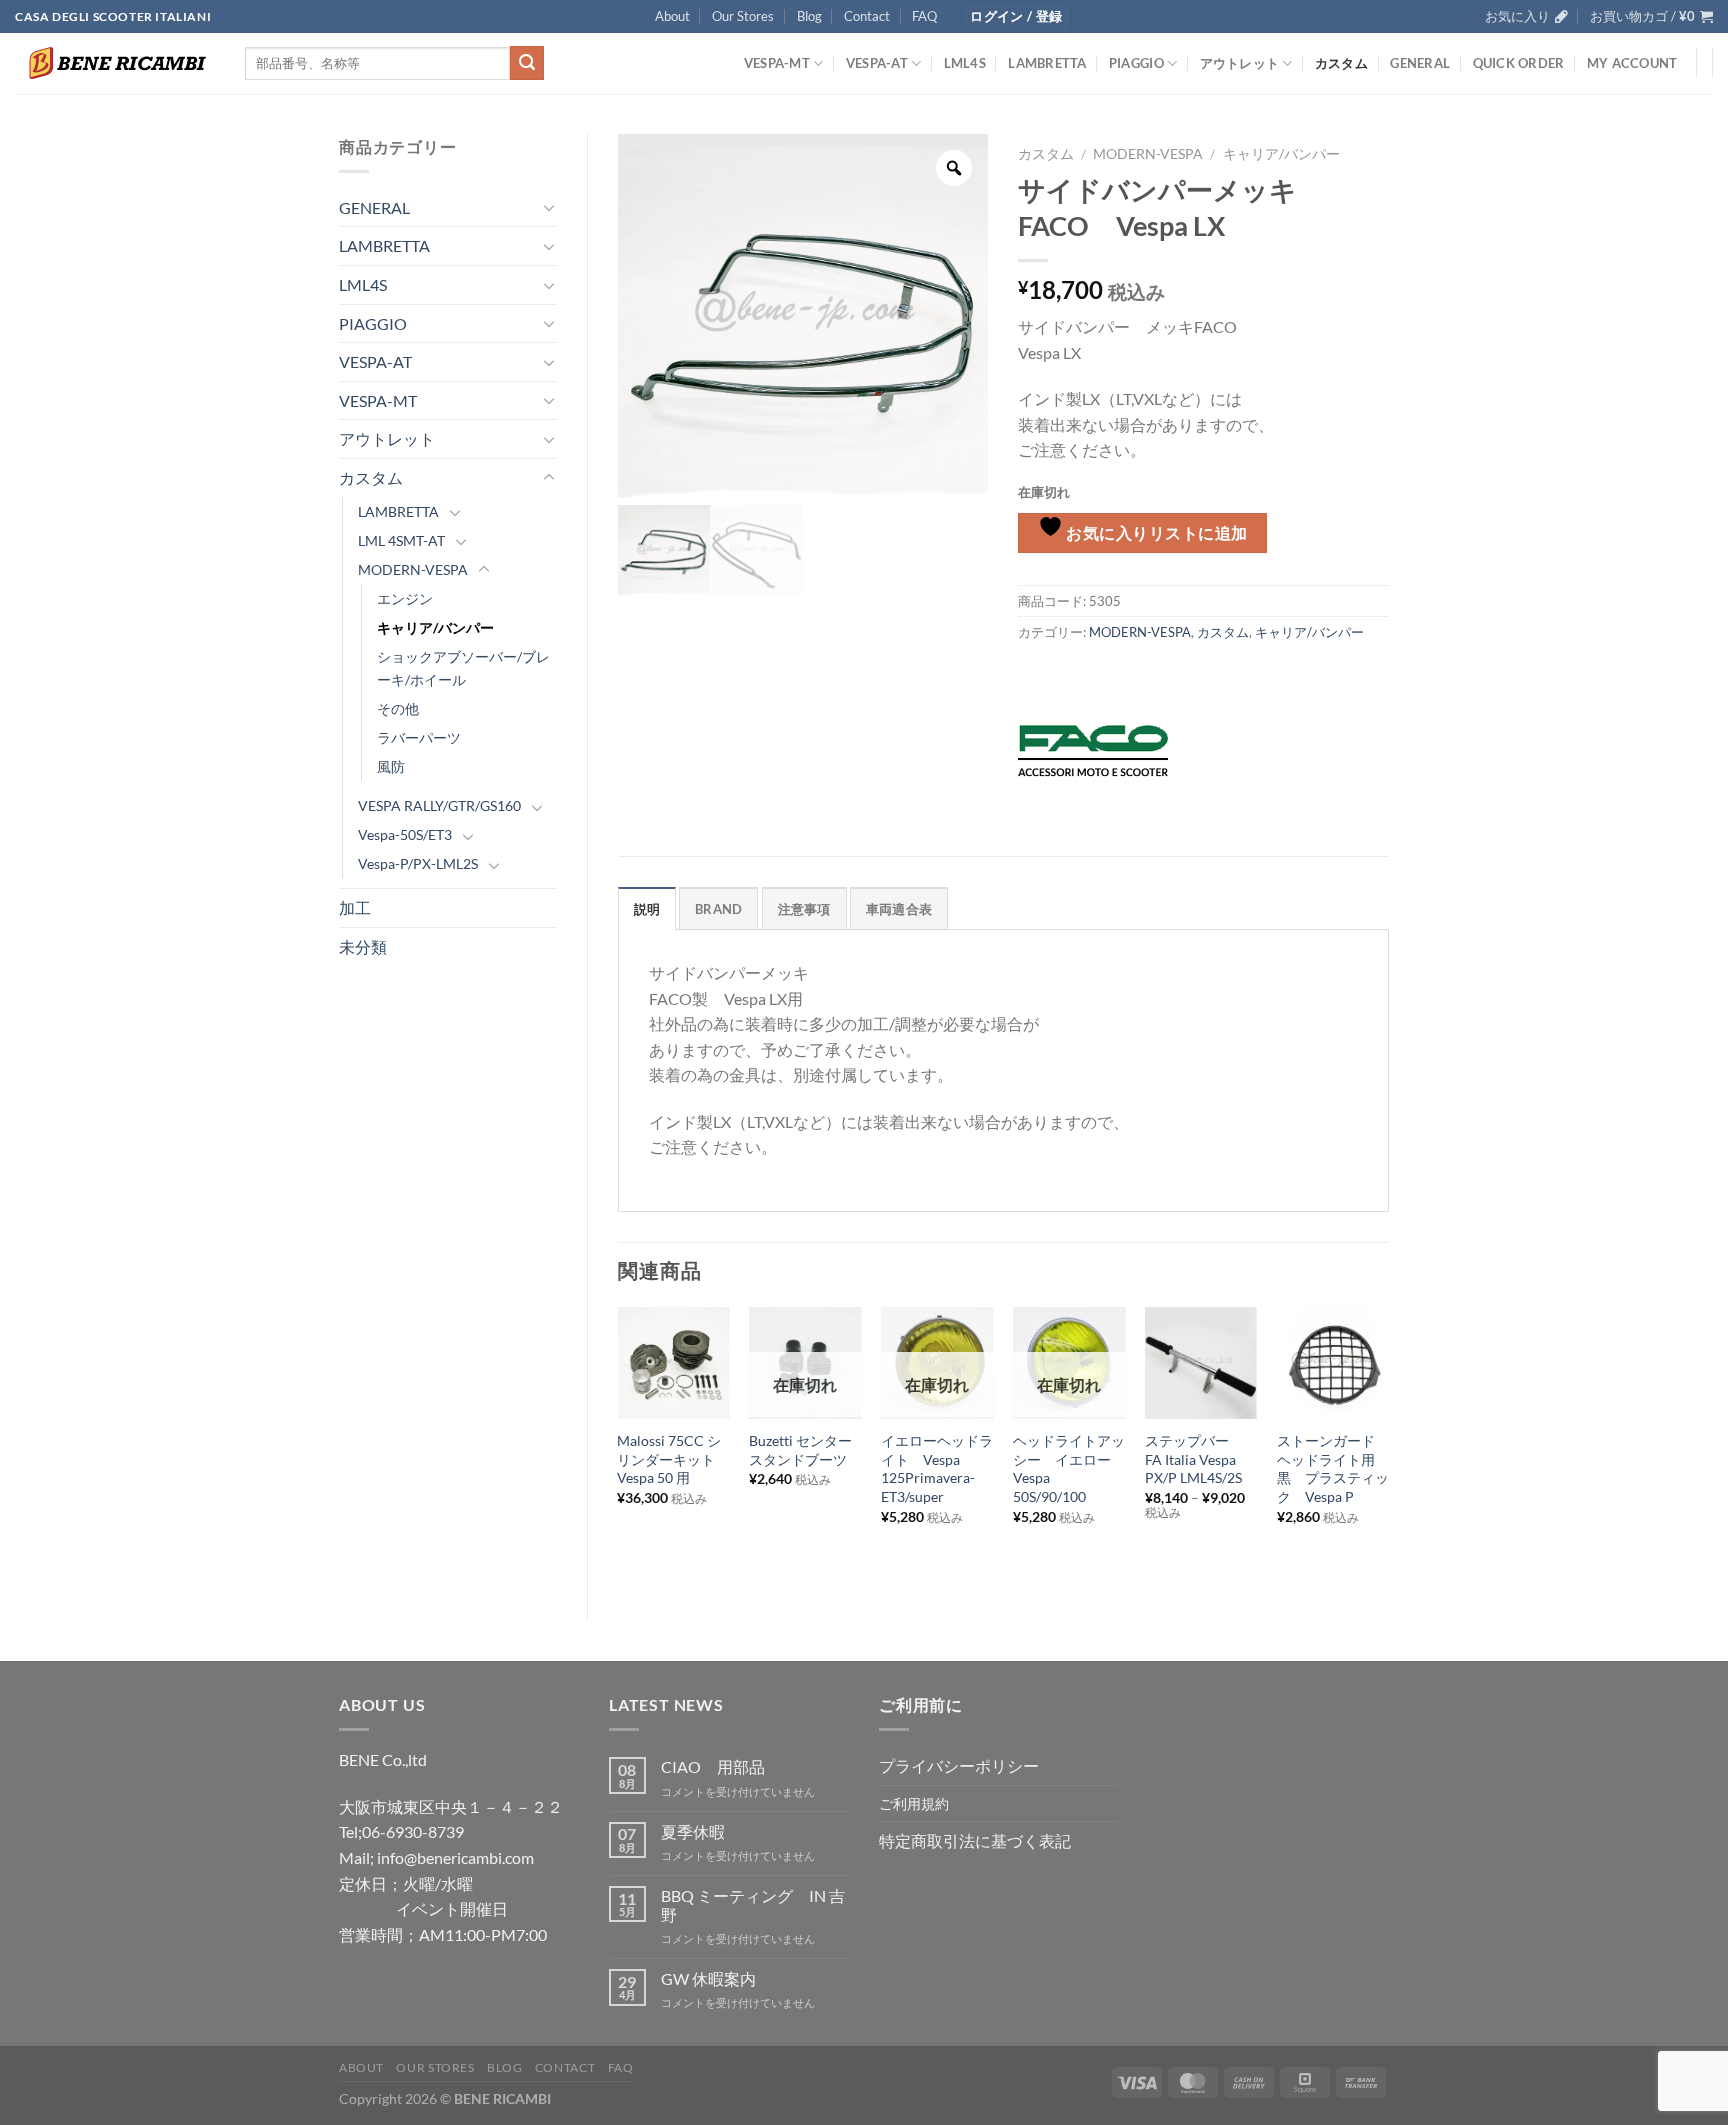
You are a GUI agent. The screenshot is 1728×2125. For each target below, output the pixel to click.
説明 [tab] (647, 909)
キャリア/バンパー (435, 627)
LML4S (965, 63)
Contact (867, 16)
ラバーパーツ (419, 737)
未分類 (363, 946)
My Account (1632, 63)
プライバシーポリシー (959, 1765)
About (672, 16)
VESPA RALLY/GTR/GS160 (439, 805)
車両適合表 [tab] (899, 909)
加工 (355, 907)
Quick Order (1519, 63)
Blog (809, 16)
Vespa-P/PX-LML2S (418, 863)
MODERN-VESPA (413, 569)
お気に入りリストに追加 (1155, 533)
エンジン (405, 598)
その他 (398, 708)
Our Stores (743, 16)
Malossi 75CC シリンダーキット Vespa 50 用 (673, 1459)
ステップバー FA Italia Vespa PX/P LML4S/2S (1194, 1459)
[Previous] (619, 1447)
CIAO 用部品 (713, 1766)
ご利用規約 (914, 1803)
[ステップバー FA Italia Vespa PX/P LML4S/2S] (1201, 1363)
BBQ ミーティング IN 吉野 (753, 1905)
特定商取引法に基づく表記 (975, 1840)
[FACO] (1093, 751)
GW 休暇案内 (708, 1978)
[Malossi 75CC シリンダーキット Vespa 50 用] (673, 1363)
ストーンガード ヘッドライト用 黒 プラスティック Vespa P (1333, 1468)
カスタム (1341, 63)
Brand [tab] (718, 909)
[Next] (1388, 1447)
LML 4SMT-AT (401, 540)
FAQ (924, 16)
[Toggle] (549, 207)
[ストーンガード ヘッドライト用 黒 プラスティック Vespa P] (1333, 1363)
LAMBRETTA (1047, 63)
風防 (391, 766)
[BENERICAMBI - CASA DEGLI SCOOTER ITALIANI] (115, 63)
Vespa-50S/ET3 (405, 834)
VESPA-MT (777, 63)
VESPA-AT (877, 63)
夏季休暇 (693, 1831)
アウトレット (1240, 63)
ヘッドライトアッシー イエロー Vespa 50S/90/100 (1069, 1468)
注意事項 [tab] (804, 909)
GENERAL (1420, 63)
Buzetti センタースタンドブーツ (800, 1450)
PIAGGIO (1136, 63)
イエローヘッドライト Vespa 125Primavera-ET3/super (937, 1468)
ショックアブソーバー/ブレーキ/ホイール (463, 668)
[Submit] (527, 63)
